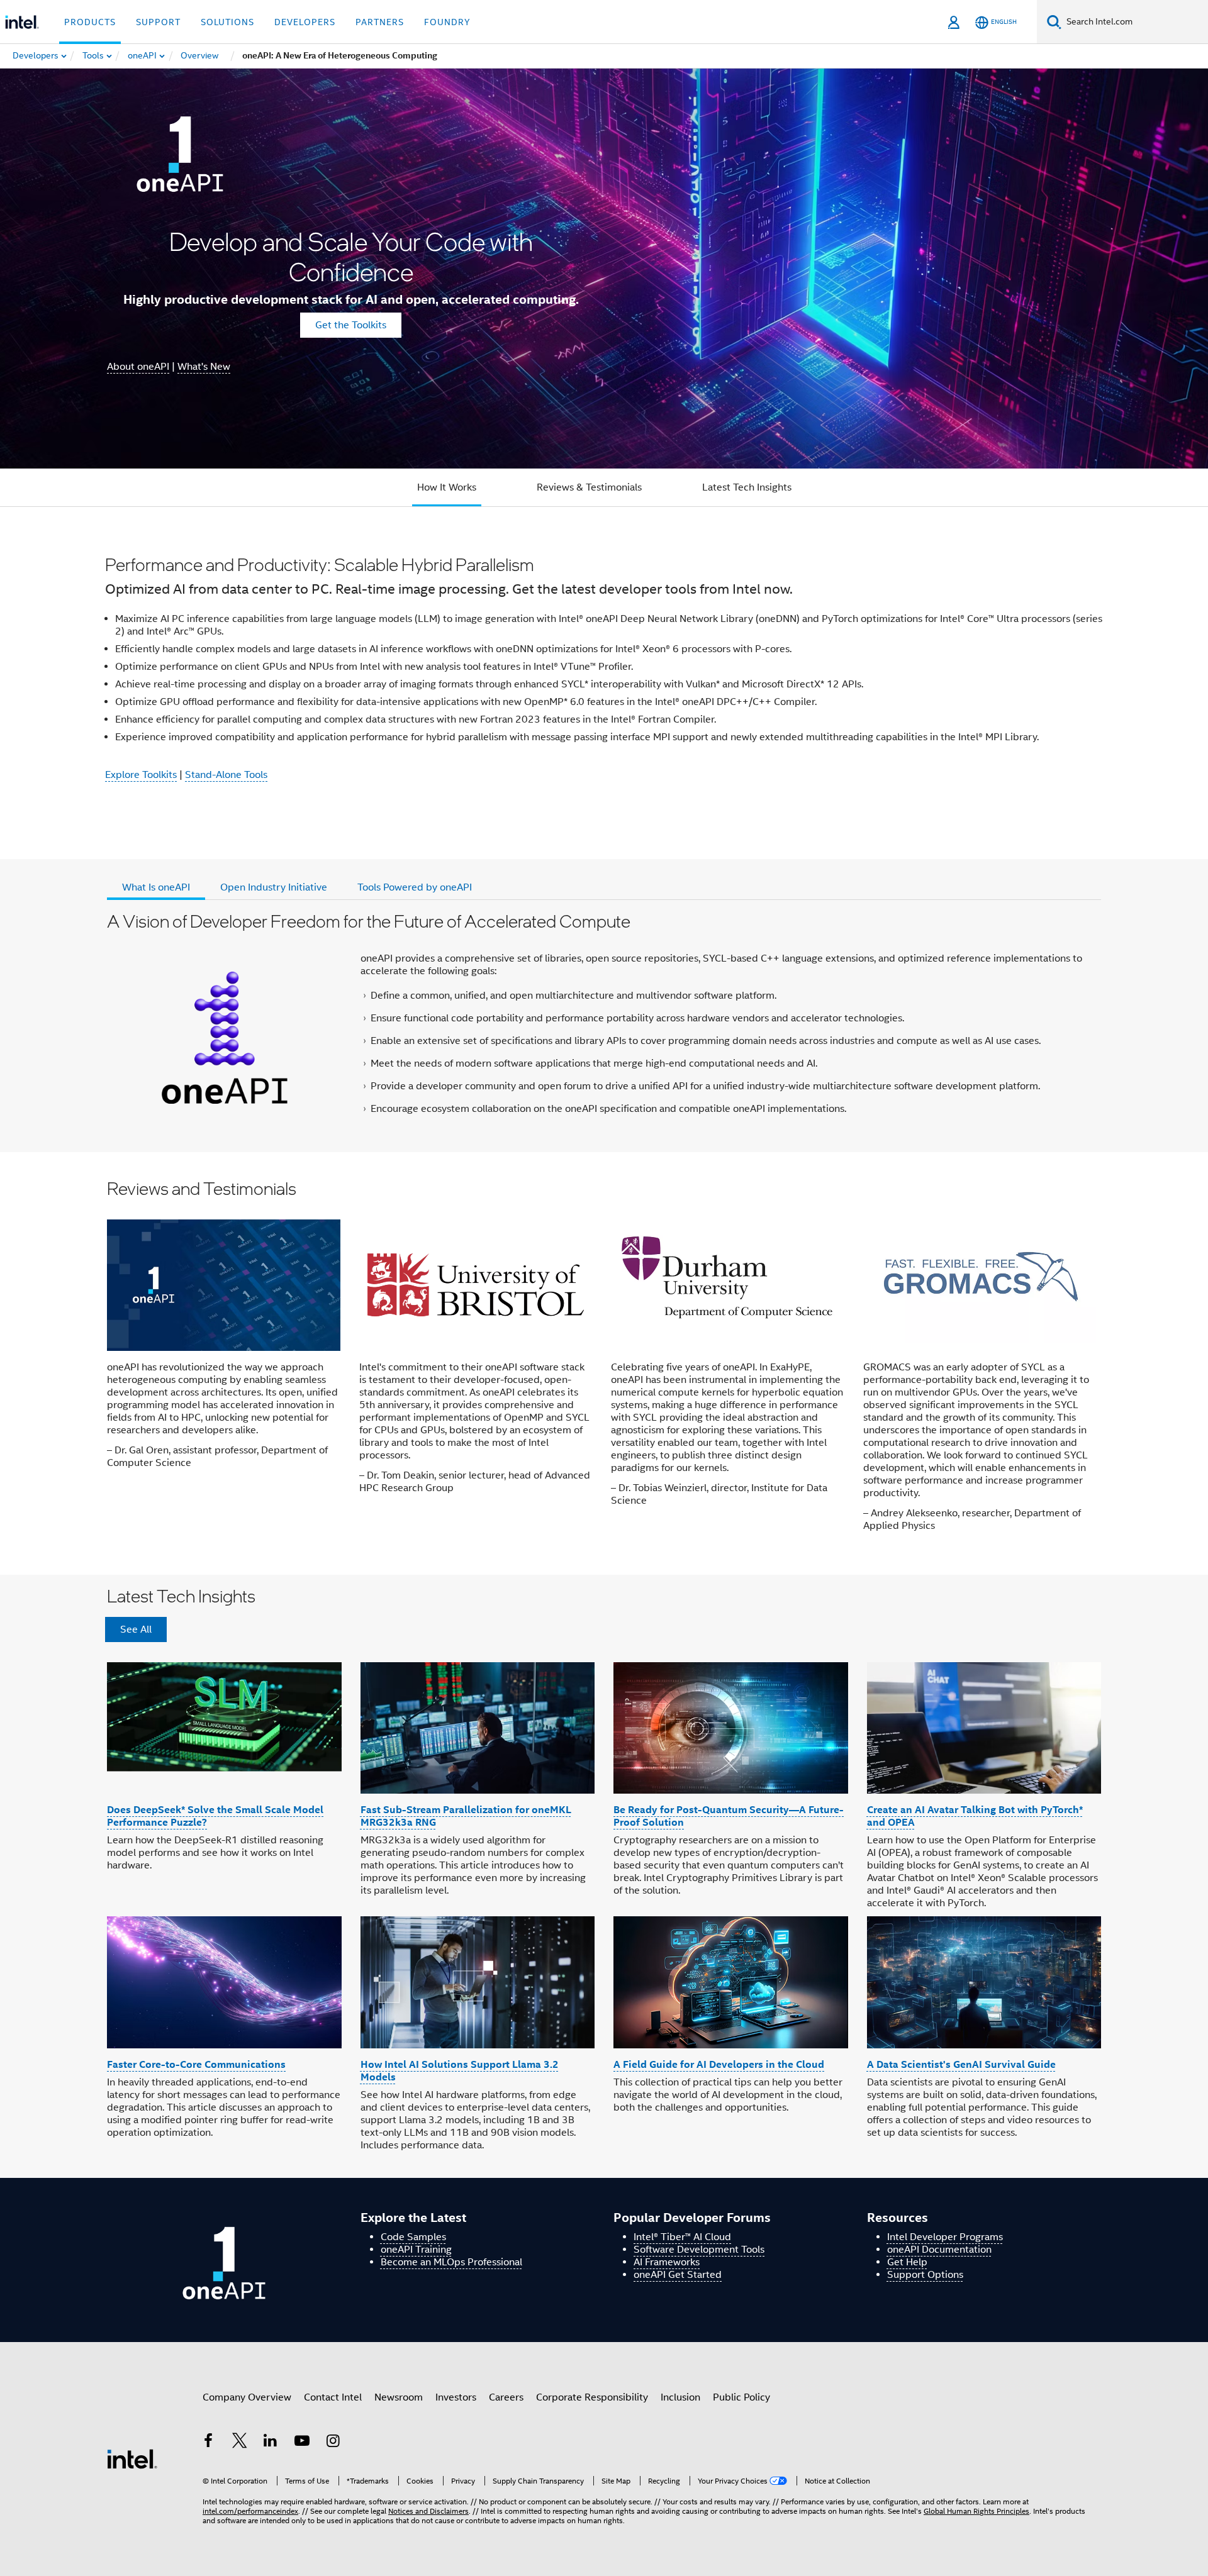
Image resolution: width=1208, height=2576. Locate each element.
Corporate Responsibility (592, 2397)
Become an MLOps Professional (451, 2262)
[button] (604, 1363)
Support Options (925, 2275)
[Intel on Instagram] (333, 2443)
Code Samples (413, 2237)
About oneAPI (138, 367)
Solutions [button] (227, 22)
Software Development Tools (699, 2250)
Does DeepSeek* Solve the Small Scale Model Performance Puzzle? (215, 1816)
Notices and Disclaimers (428, 2511)
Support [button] (158, 22)
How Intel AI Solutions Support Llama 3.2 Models (460, 2071)
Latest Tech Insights (747, 487)
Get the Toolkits (351, 325)
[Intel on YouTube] (302, 2443)
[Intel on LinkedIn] (271, 2443)
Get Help (907, 2262)
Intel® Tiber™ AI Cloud (682, 2237)
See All (136, 1629)
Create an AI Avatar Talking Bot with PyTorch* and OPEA (975, 1816)
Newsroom (399, 2397)
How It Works (447, 487)
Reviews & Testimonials (589, 487)
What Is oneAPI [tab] (156, 887)
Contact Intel (333, 2397)
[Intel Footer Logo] (132, 2458)
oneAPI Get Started (678, 2275)
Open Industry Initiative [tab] (274, 887)
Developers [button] (305, 22)
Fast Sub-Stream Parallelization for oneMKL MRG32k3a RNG (466, 1816)
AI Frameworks (667, 2262)
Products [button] (90, 22)
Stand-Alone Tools (226, 775)
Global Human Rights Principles (976, 2511)
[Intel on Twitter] (240, 2443)
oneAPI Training (416, 2250)
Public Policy (741, 2397)
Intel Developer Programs (945, 2237)
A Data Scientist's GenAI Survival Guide (961, 2064)
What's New (204, 367)
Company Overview (247, 2397)
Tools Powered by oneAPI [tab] (415, 887)
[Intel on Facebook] (208, 2443)
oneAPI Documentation (939, 2250)
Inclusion (680, 2397)
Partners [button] (380, 22)
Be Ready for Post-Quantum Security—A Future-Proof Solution (729, 1816)
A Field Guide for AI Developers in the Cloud (719, 2064)
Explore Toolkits (141, 775)
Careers (506, 2397)
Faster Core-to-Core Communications (196, 2064)
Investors (456, 2397)
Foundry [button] (447, 22)
